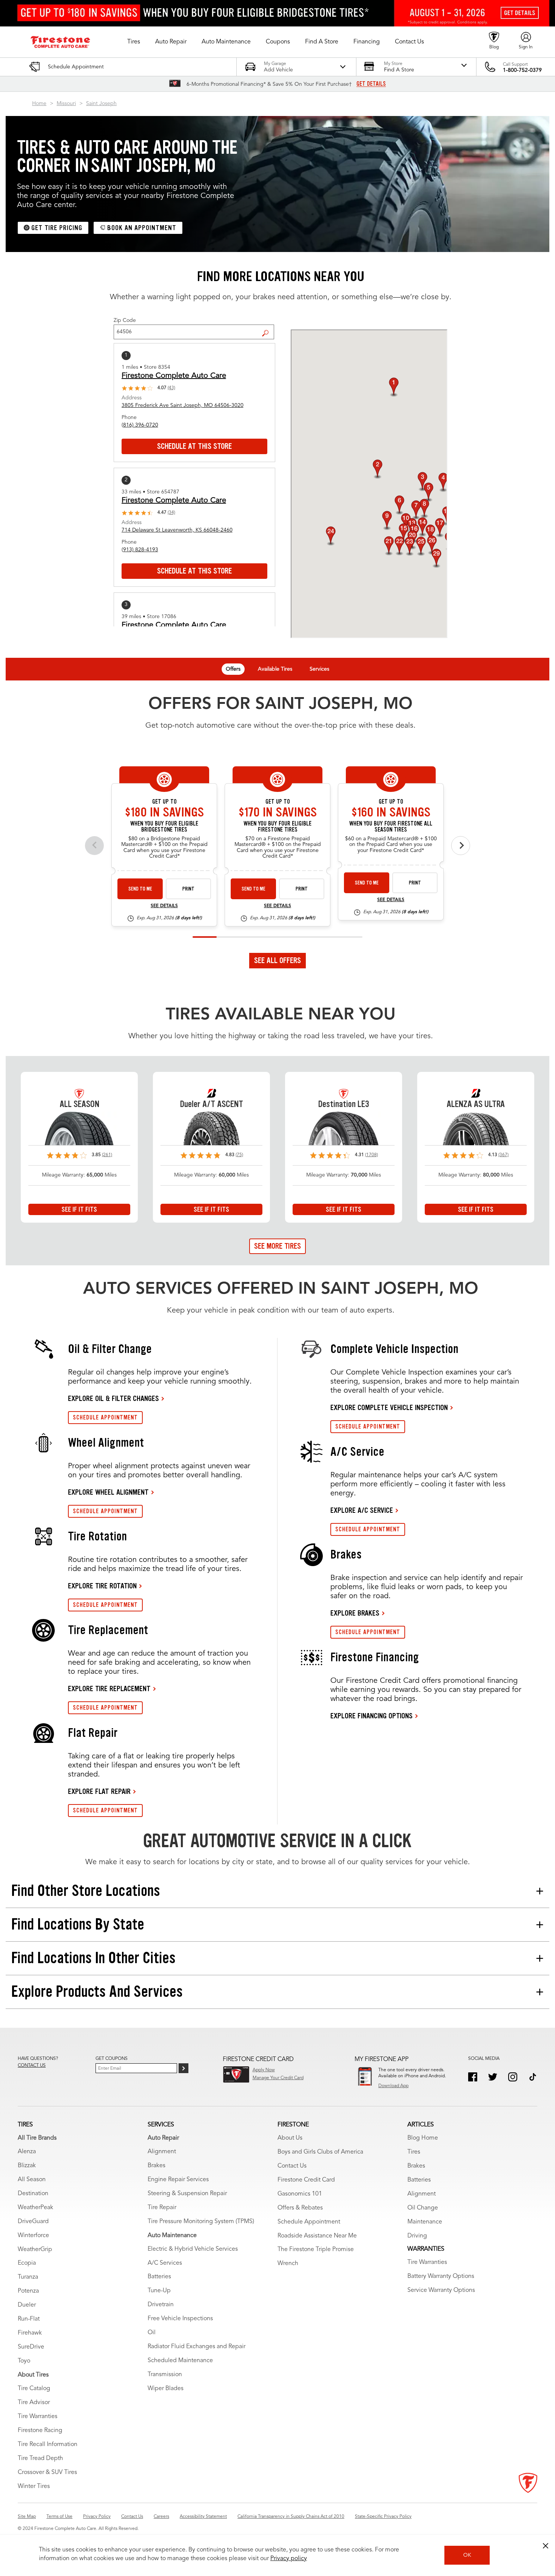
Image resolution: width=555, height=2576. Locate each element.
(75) (239, 1155)
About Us (290, 2138)
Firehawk (30, 2333)
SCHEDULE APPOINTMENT (105, 1417)
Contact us (32, 2066)
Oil (152, 2333)
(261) (107, 1155)
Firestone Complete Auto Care (174, 376)
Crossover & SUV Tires (47, 2472)
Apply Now (264, 2070)
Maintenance (425, 2222)
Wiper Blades (166, 2389)
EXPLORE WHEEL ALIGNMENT (108, 1492)
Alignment (162, 2152)
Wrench (288, 2264)
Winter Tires (34, 2486)
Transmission (165, 2375)
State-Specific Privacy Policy (383, 2517)
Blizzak (27, 2166)
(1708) (372, 1155)
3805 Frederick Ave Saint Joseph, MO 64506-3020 (183, 405)
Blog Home (423, 2138)
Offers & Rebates (300, 2208)
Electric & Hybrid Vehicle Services (193, 2249)
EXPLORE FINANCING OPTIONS (372, 1716)
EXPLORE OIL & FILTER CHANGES (113, 1398)
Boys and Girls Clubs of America (320, 2152)
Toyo (24, 2361)
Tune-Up (159, 2291)
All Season (32, 2180)
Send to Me (140, 889)
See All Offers (277, 960)
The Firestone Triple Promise (316, 2250)
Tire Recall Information (48, 2445)
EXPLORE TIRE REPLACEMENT (109, 1688)
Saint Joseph (101, 104)
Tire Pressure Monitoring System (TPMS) (201, 2222)
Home (39, 104)
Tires (414, 2152)
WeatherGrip (35, 2250)
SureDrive (31, 2347)
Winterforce (33, 2236)
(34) (171, 513)
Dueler (27, 2305)
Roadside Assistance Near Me (317, 2236)
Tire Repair (162, 2208)
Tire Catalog (34, 2389)
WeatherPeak (35, 2208)
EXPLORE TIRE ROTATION (102, 1586)
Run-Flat (29, 2319)
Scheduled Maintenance (180, 2361)
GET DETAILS (371, 84)
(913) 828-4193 (140, 550)
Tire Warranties (38, 2417)
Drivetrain (161, 2305)
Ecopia (27, 2263)
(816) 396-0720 (140, 425)
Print (188, 889)
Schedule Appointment (309, 2222)
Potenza (28, 2291)
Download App (393, 2086)
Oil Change (423, 2208)
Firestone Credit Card (306, 2180)
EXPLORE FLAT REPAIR (99, 1791)
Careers (161, 2517)
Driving (417, 2236)
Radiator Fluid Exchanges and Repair (197, 2347)
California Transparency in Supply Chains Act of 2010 (291, 2517)
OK (467, 2555)
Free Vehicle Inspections (180, 2319)
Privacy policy (289, 2559)
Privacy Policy (97, 2517)
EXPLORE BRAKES (355, 1613)
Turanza (28, 2277)
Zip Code (125, 320)
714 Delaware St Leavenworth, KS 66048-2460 (177, 530)
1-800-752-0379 (522, 70)
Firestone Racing (40, 2431)
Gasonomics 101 (300, 2194)
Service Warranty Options (441, 2290)
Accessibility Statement (203, 2517)
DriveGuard (33, 2222)
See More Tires (277, 1246)
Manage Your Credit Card (278, 2078)
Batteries (159, 2277)
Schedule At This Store (194, 446)
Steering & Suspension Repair (187, 2194)
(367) (503, 1155)
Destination (33, 2194)
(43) (171, 388)
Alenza (27, 2152)
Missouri (66, 104)
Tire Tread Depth (40, 2458)
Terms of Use (59, 2517)
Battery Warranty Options (441, 2276)
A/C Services (165, 2263)
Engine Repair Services (178, 2180)
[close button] (546, 2546)
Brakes (156, 2166)
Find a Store (268, 327)
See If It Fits (79, 1209)
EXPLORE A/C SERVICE (362, 1510)
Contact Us (292, 2166)
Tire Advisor (34, 2403)
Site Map (27, 2517)
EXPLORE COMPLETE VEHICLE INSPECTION (389, 1407)
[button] (134, 42)
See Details (164, 906)
